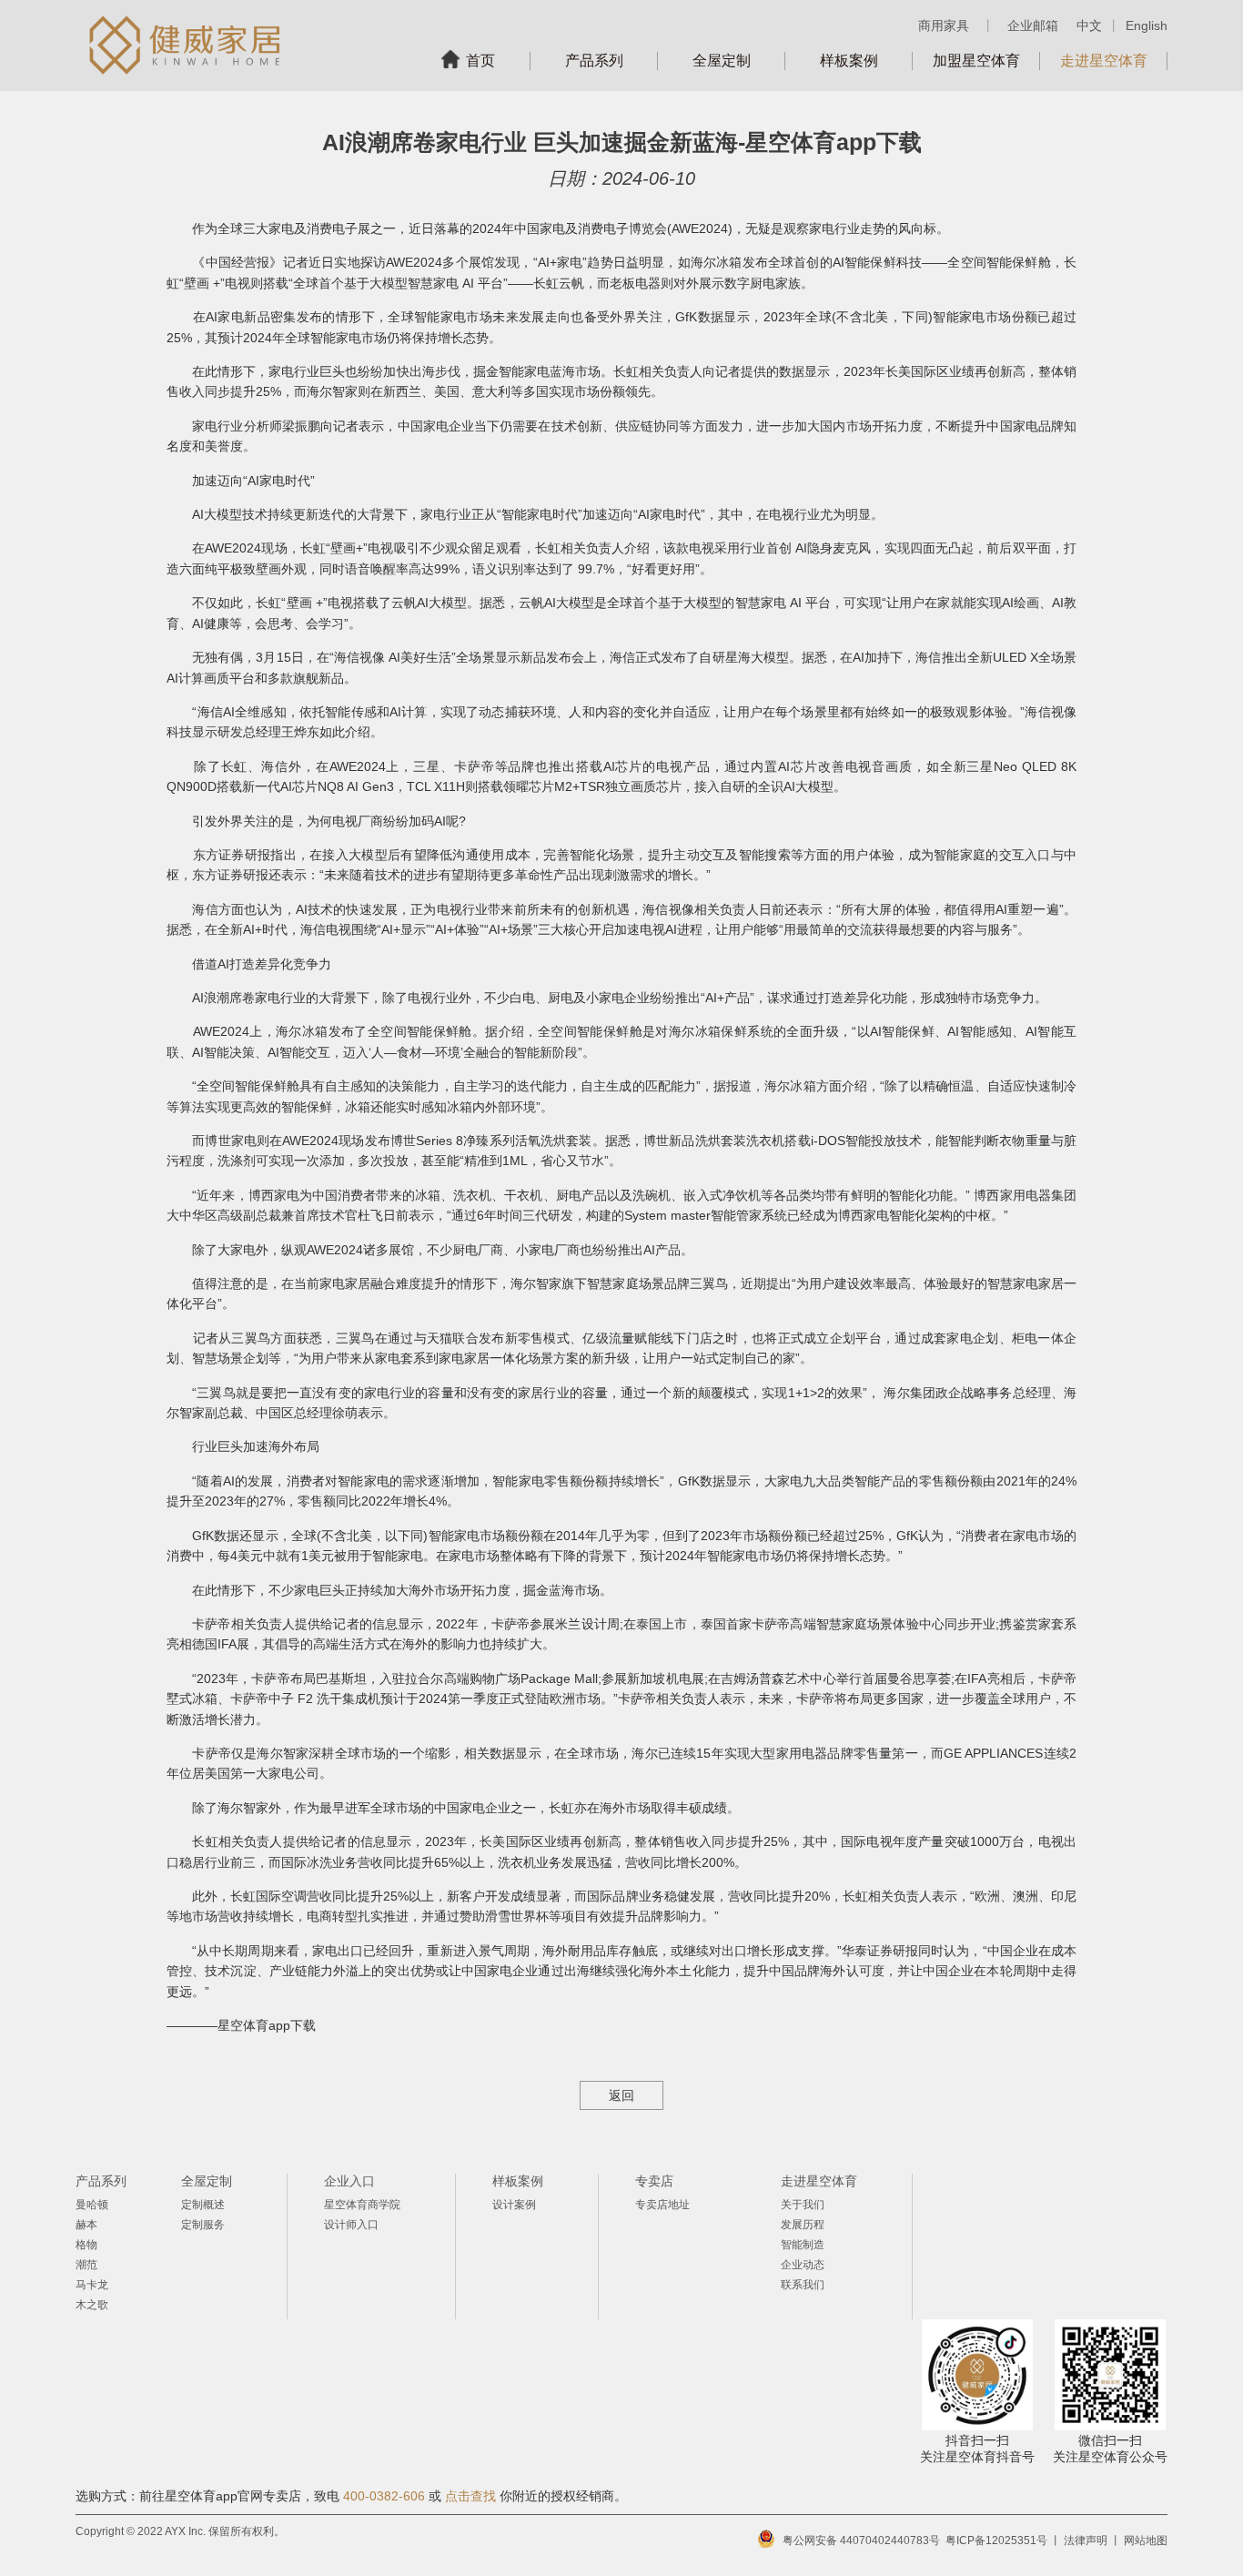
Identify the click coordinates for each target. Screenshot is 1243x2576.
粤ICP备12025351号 (996, 2541)
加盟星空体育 (976, 61)
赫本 (86, 2225)
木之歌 (92, 2305)
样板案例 (849, 61)
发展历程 (803, 2225)
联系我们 (803, 2285)
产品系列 (594, 61)
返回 (621, 2095)
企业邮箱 (1033, 25)
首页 (480, 61)
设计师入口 (351, 2225)
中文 (1089, 25)
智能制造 (803, 2245)
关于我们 (803, 2205)
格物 (86, 2245)
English (1147, 25)
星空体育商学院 (362, 2205)
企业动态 (803, 2265)
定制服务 (203, 2225)
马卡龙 (92, 2285)
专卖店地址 (662, 2205)
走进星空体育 (1104, 61)
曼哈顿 (92, 2205)
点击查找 (470, 2496)
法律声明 (1086, 2541)
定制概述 (203, 2205)
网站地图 (1146, 2541)
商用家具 (944, 25)
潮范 (86, 2265)
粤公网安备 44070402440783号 (861, 2541)
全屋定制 (722, 61)
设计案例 (514, 2205)
